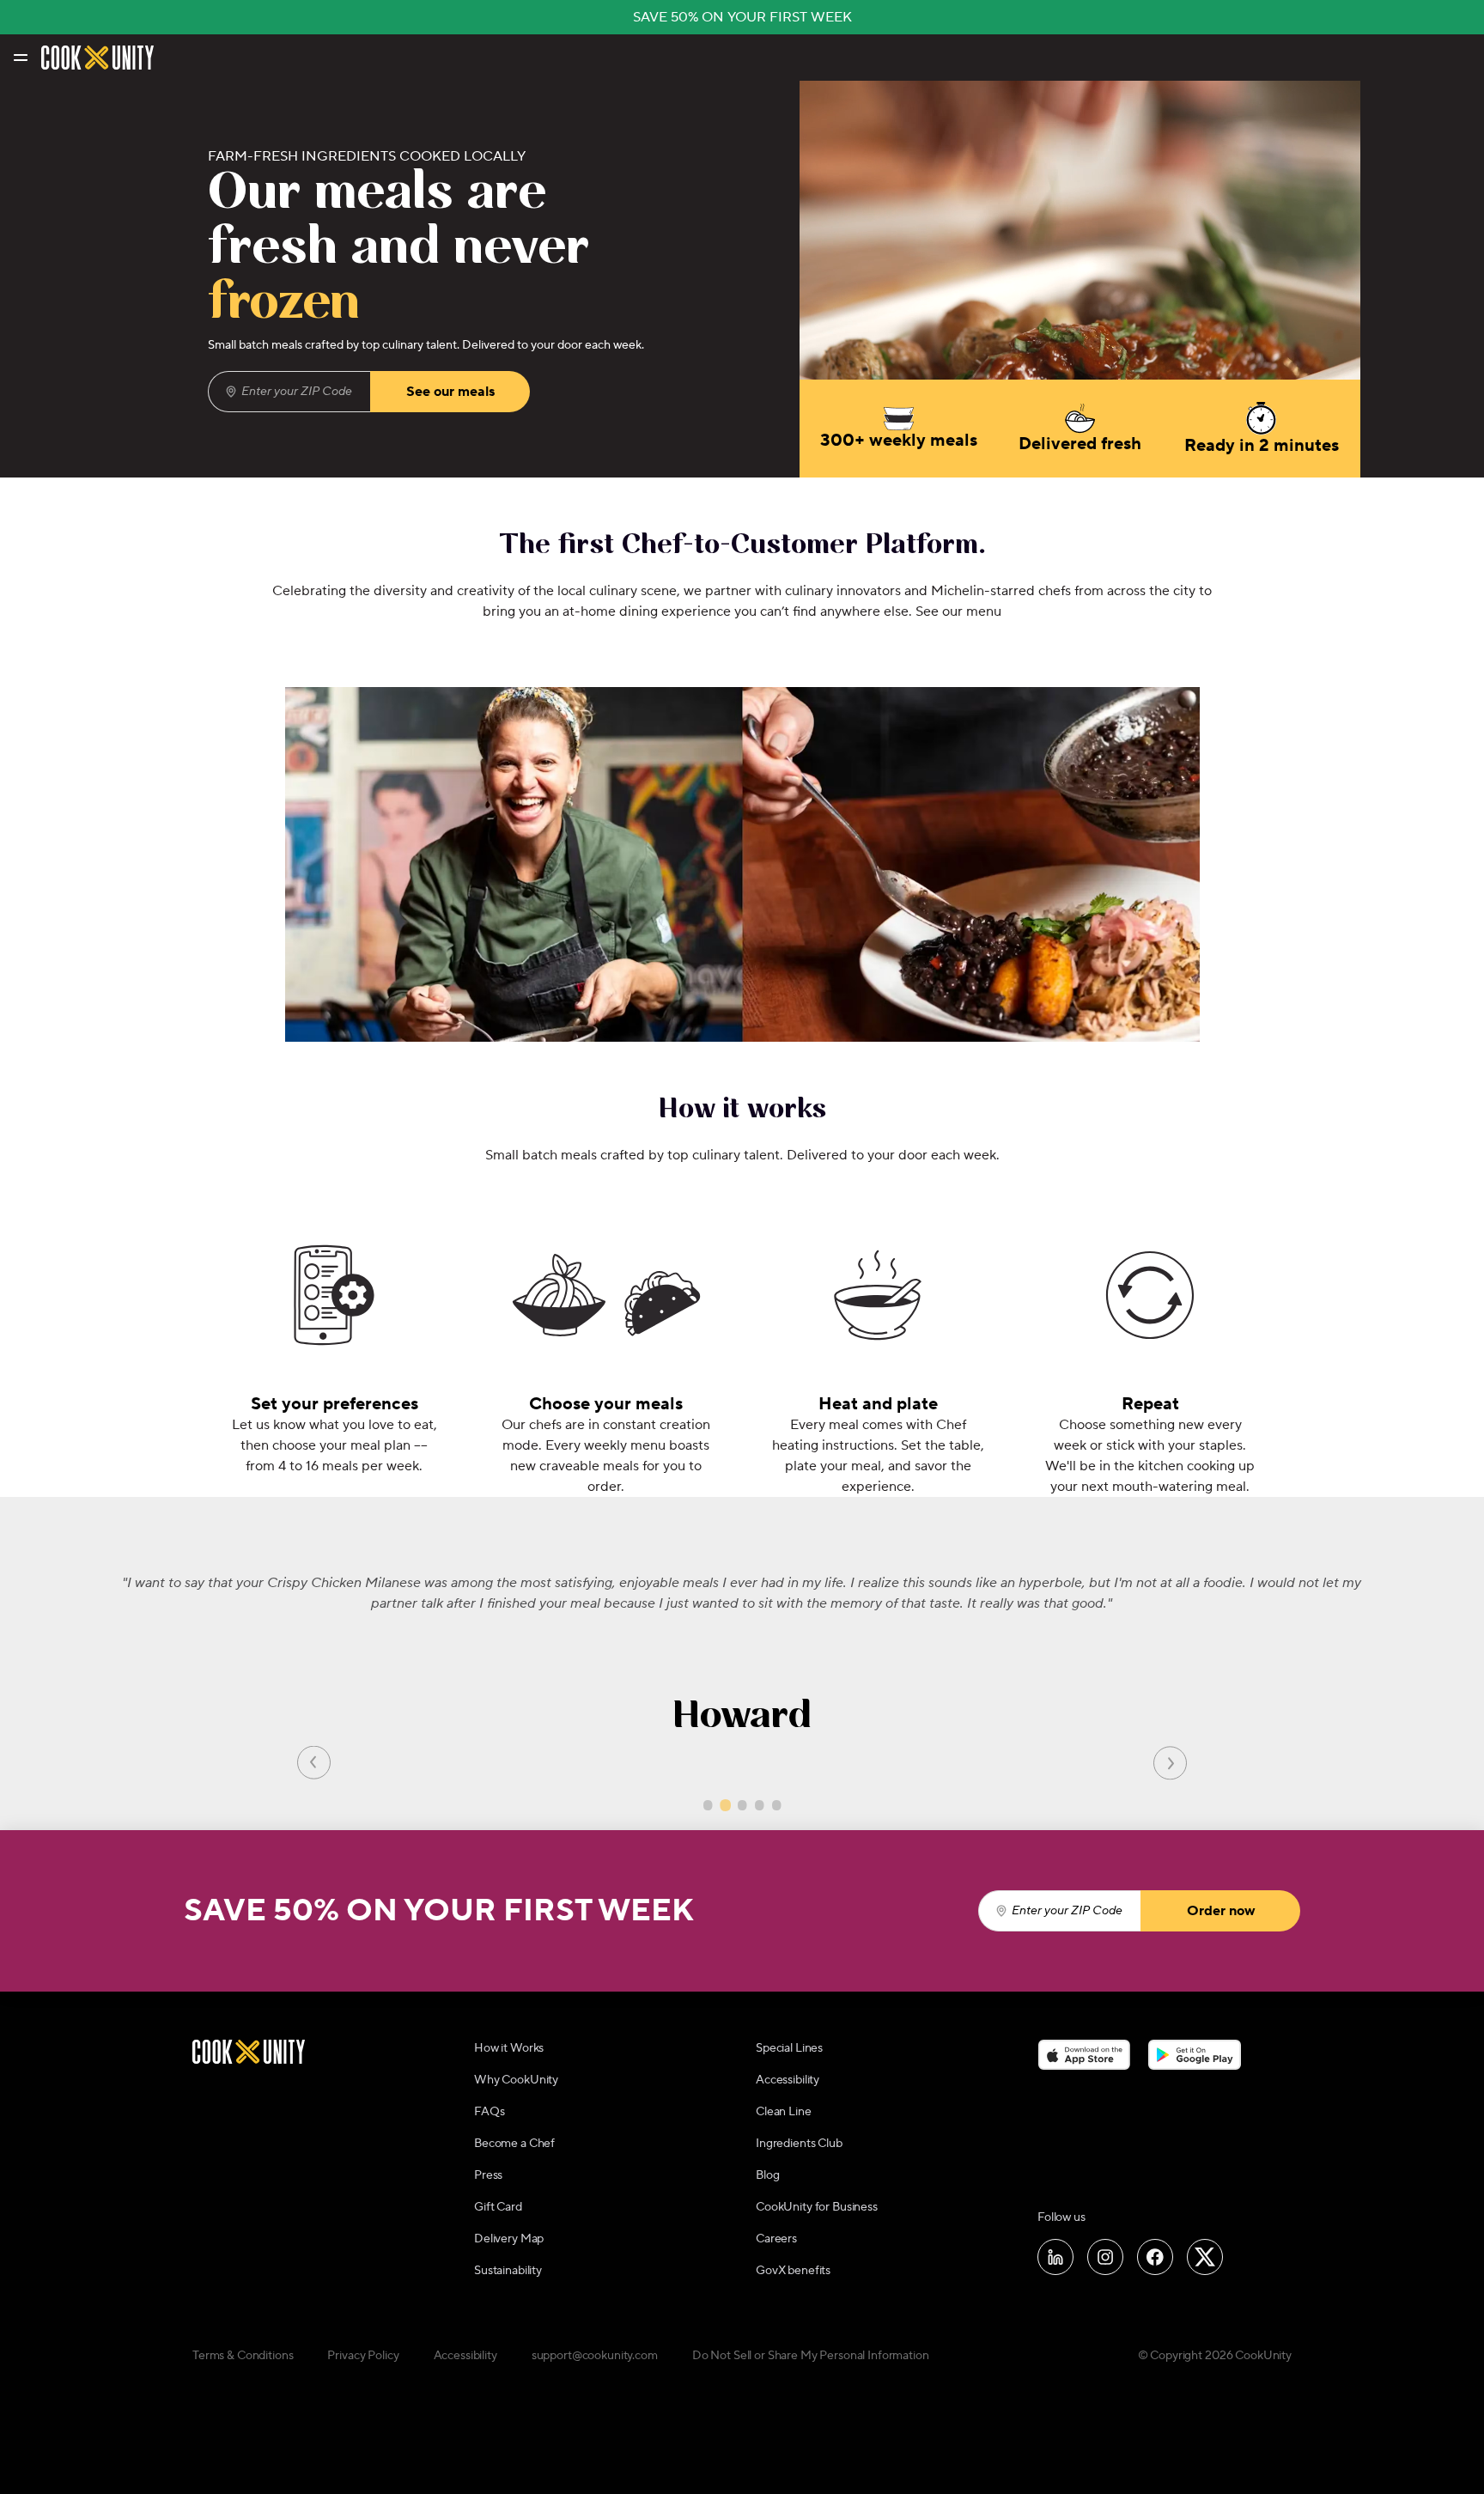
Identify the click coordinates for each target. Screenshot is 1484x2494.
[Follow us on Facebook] (1155, 2257)
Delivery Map (509, 2239)
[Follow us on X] (1205, 2257)
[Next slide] (1170, 1762)
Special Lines (789, 2048)
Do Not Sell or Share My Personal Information (811, 2356)
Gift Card (498, 2207)
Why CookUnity (516, 2080)
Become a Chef (514, 2144)
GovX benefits (793, 2271)
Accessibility (788, 2080)
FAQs (489, 2112)
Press (488, 2175)
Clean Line (784, 2112)
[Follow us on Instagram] (1105, 2257)
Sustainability (508, 2271)
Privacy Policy (363, 2356)
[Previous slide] (314, 1762)
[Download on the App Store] (1084, 2055)
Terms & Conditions (243, 2356)
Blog (767, 2175)
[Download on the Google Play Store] (1195, 2055)
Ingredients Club (799, 2144)
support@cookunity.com (595, 2356)
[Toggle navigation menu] (19, 58)
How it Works (509, 2048)
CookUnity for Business (817, 2207)
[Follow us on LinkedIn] (1055, 2257)
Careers (776, 2239)
